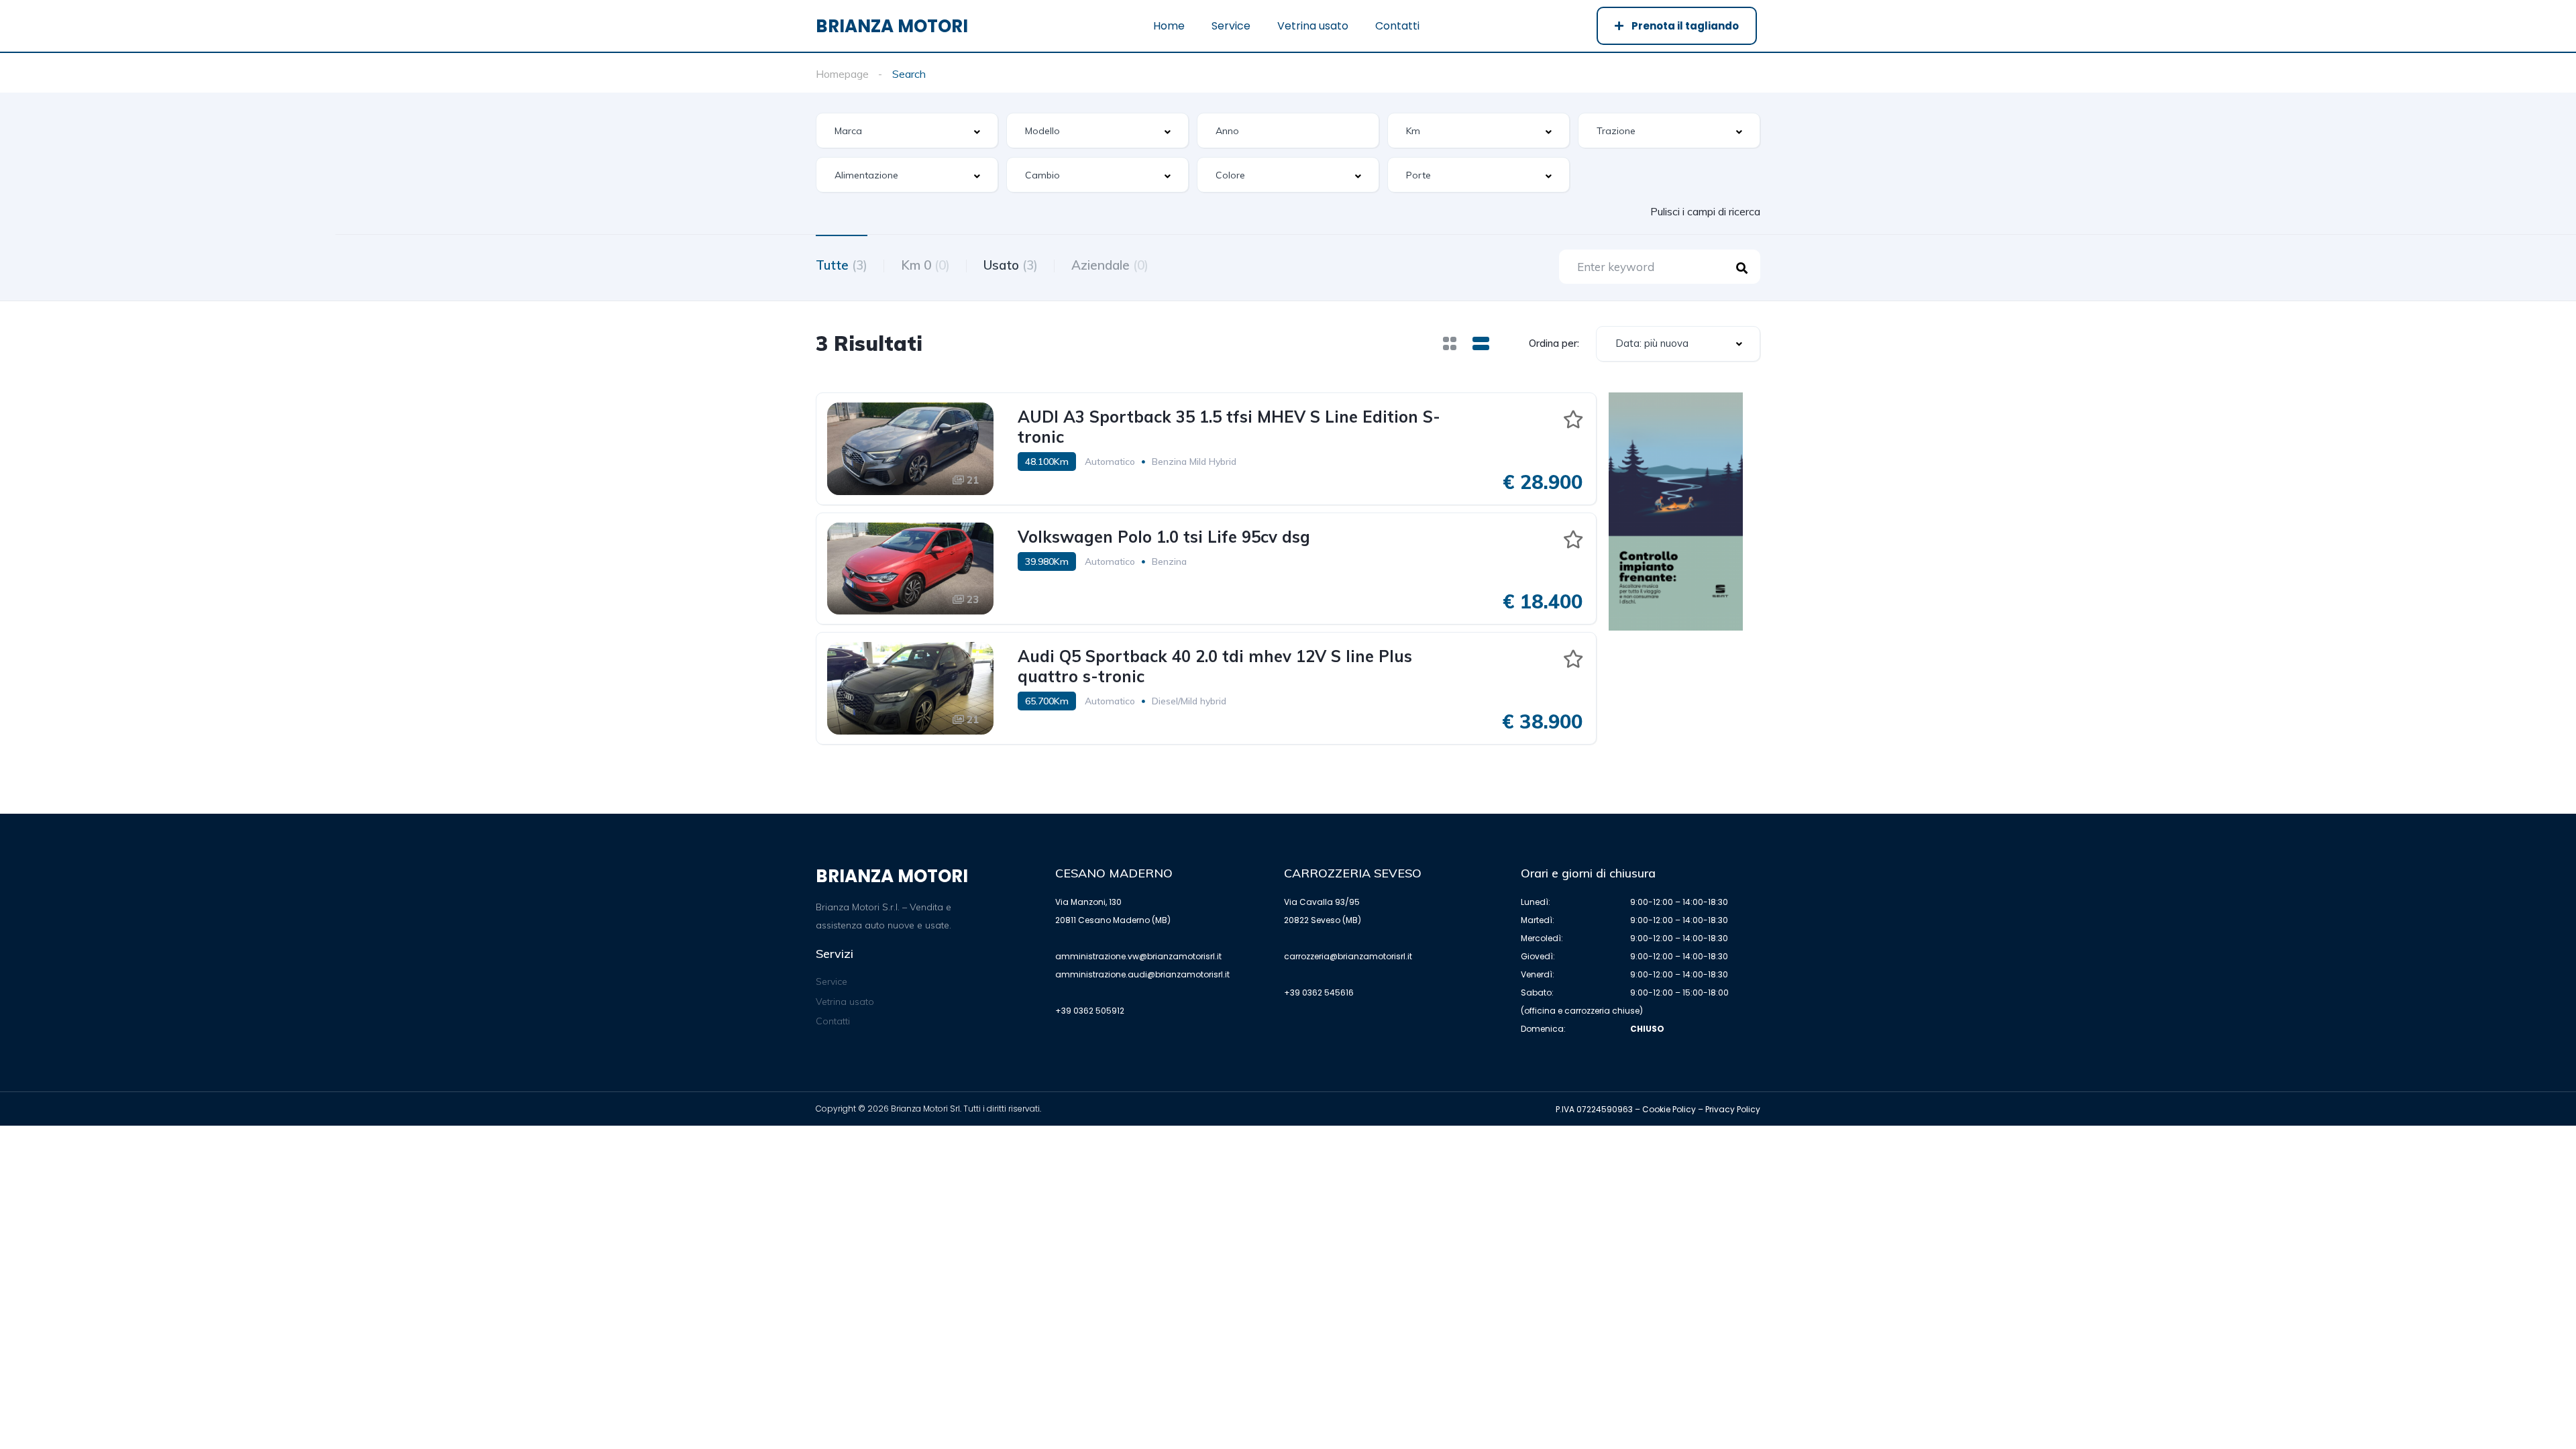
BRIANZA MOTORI (892, 26)
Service (1231, 26)
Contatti (1397, 26)
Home (1169, 26)
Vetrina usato (1313, 26)
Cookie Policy (1669, 1109)
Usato (1011, 265)
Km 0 (925, 265)
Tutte (842, 265)
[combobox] (907, 130)
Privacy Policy (1733, 1109)
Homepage (842, 74)
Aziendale (1110, 265)
